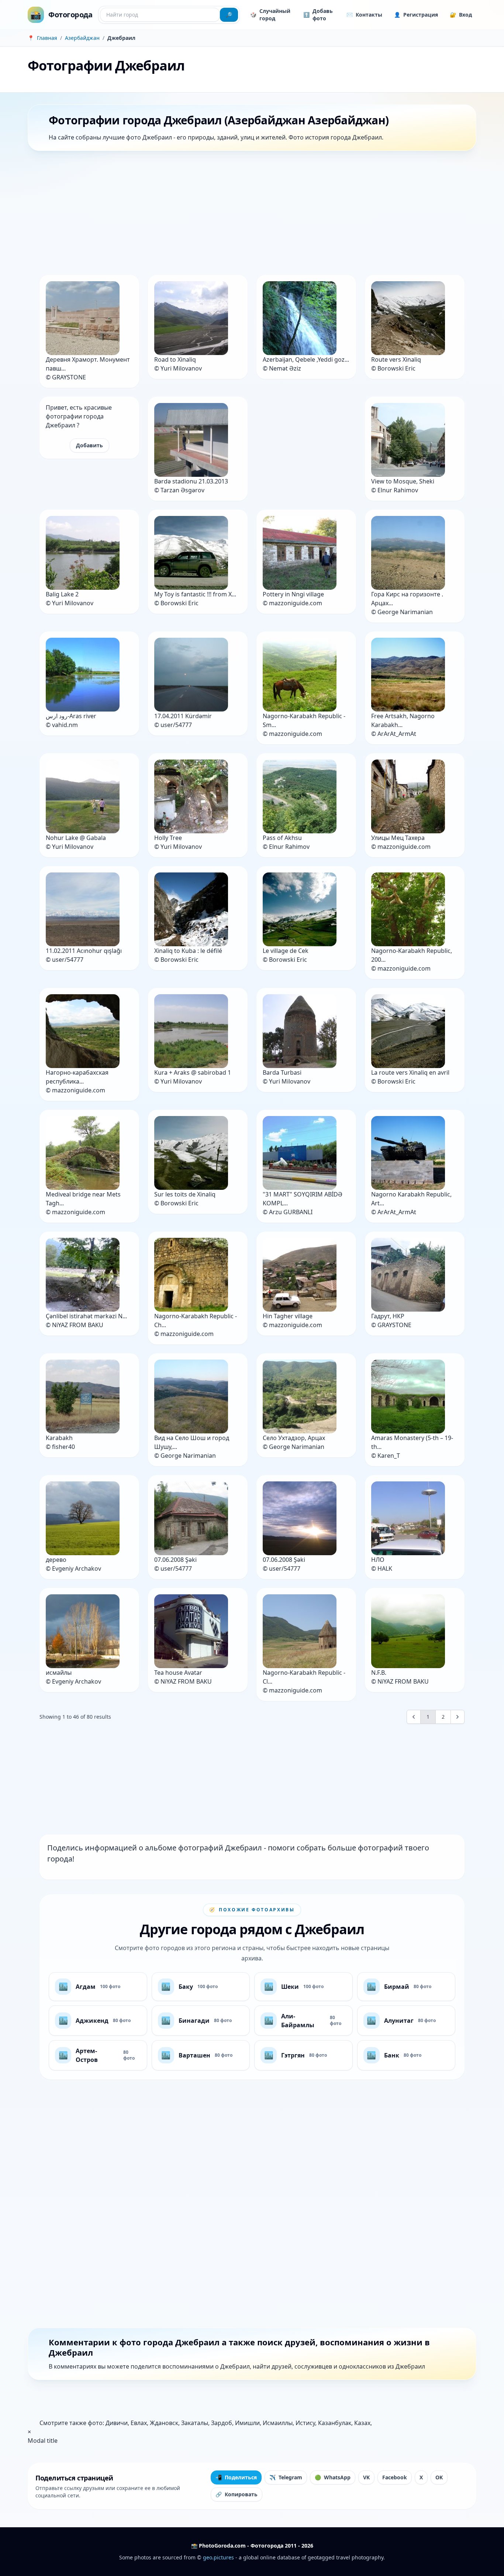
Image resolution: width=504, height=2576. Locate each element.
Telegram (286, 2477)
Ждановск (164, 2423)
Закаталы (195, 2423)
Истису (305, 2423)
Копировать (237, 2494)
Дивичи (117, 2423)
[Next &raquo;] (458, 1717)
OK (439, 2477)
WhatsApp (333, 2477)
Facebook (395, 2477)
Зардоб (222, 2423)
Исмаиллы (278, 2423)
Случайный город (270, 15)
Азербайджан (82, 38)
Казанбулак (335, 2423)
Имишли (247, 2423)
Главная (47, 38)
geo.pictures (218, 2557)
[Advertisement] (249, 214)
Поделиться (236, 2477)
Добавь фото (318, 15)
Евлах (139, 2423)
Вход (461, 15)
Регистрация (416, 15)
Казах (362, 2423)
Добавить (89, 445)
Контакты (364, 15)
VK (366, 2477)
